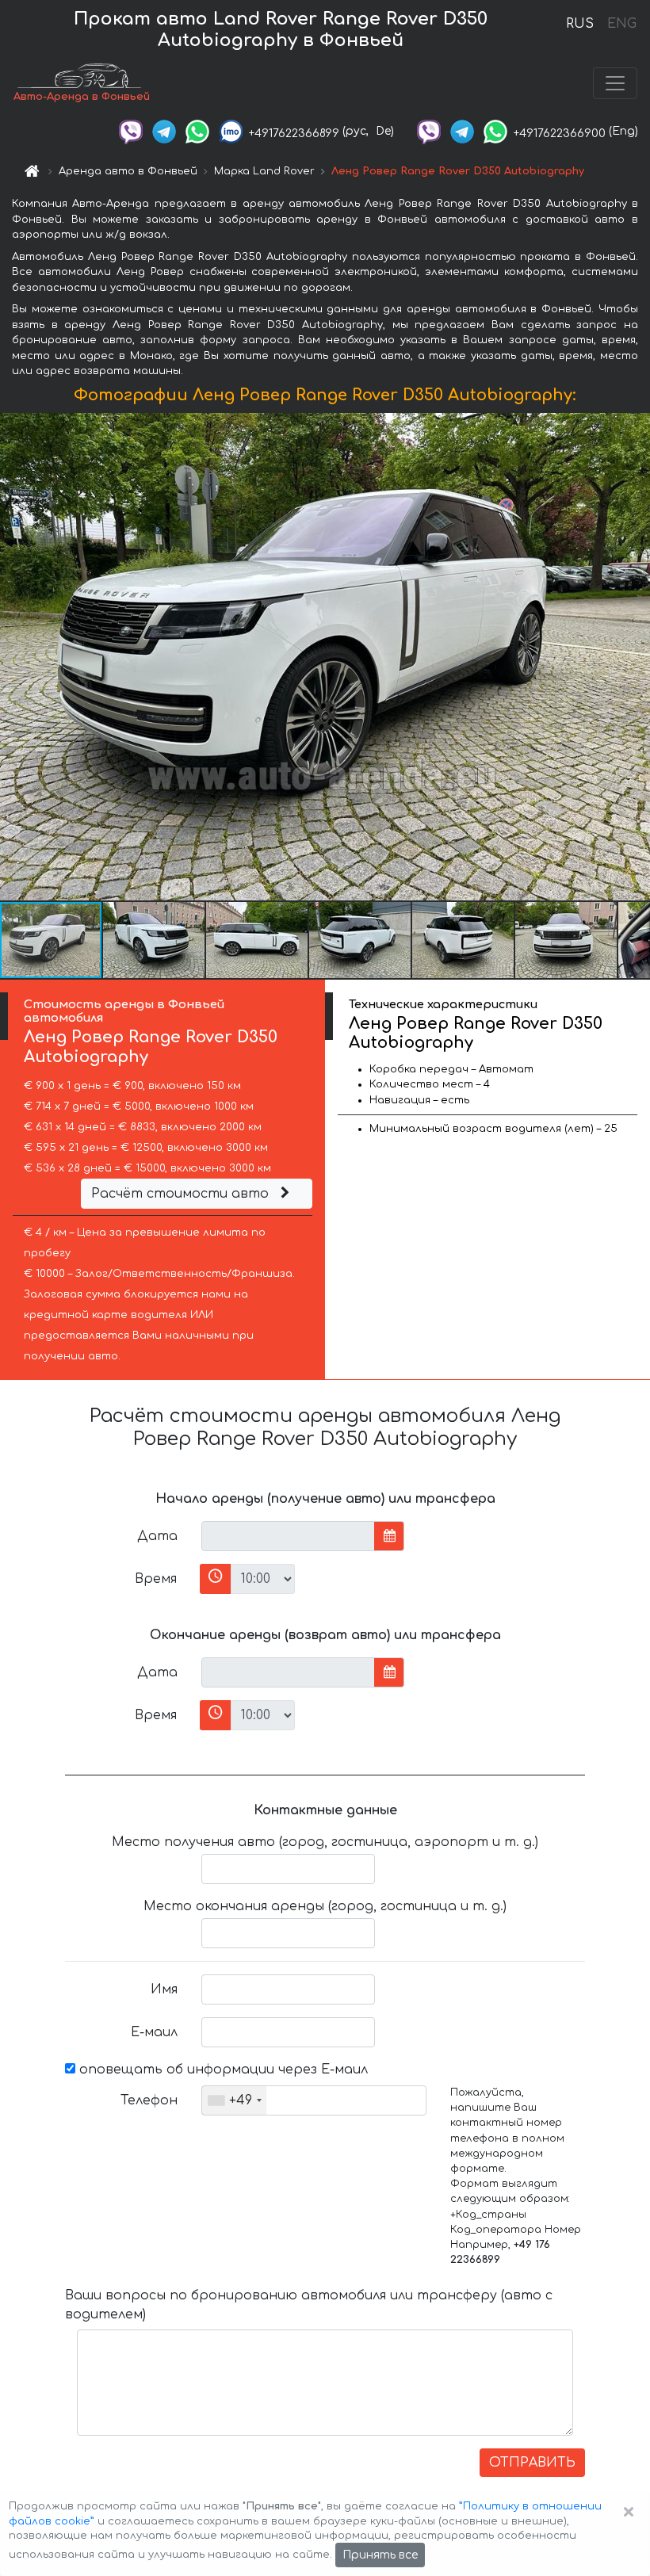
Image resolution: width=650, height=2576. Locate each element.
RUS (580, 24)
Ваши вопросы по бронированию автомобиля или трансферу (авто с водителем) (309, 2305)
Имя (164, 1989)
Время (156, 1579)
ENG (621, 24)
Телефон (149, 2100)
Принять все (380, 2555)
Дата (157, 1536)
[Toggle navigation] (615, 83)
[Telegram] (164, 131)
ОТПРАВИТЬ (532, 2463)
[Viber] (131, 131)
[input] (288, 1536)
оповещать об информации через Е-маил (222, 2070)
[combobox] (234, 2100)
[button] (155, 940)
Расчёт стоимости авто (182, 1194)
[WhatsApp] (197, 131)
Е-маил (154, 2032)
